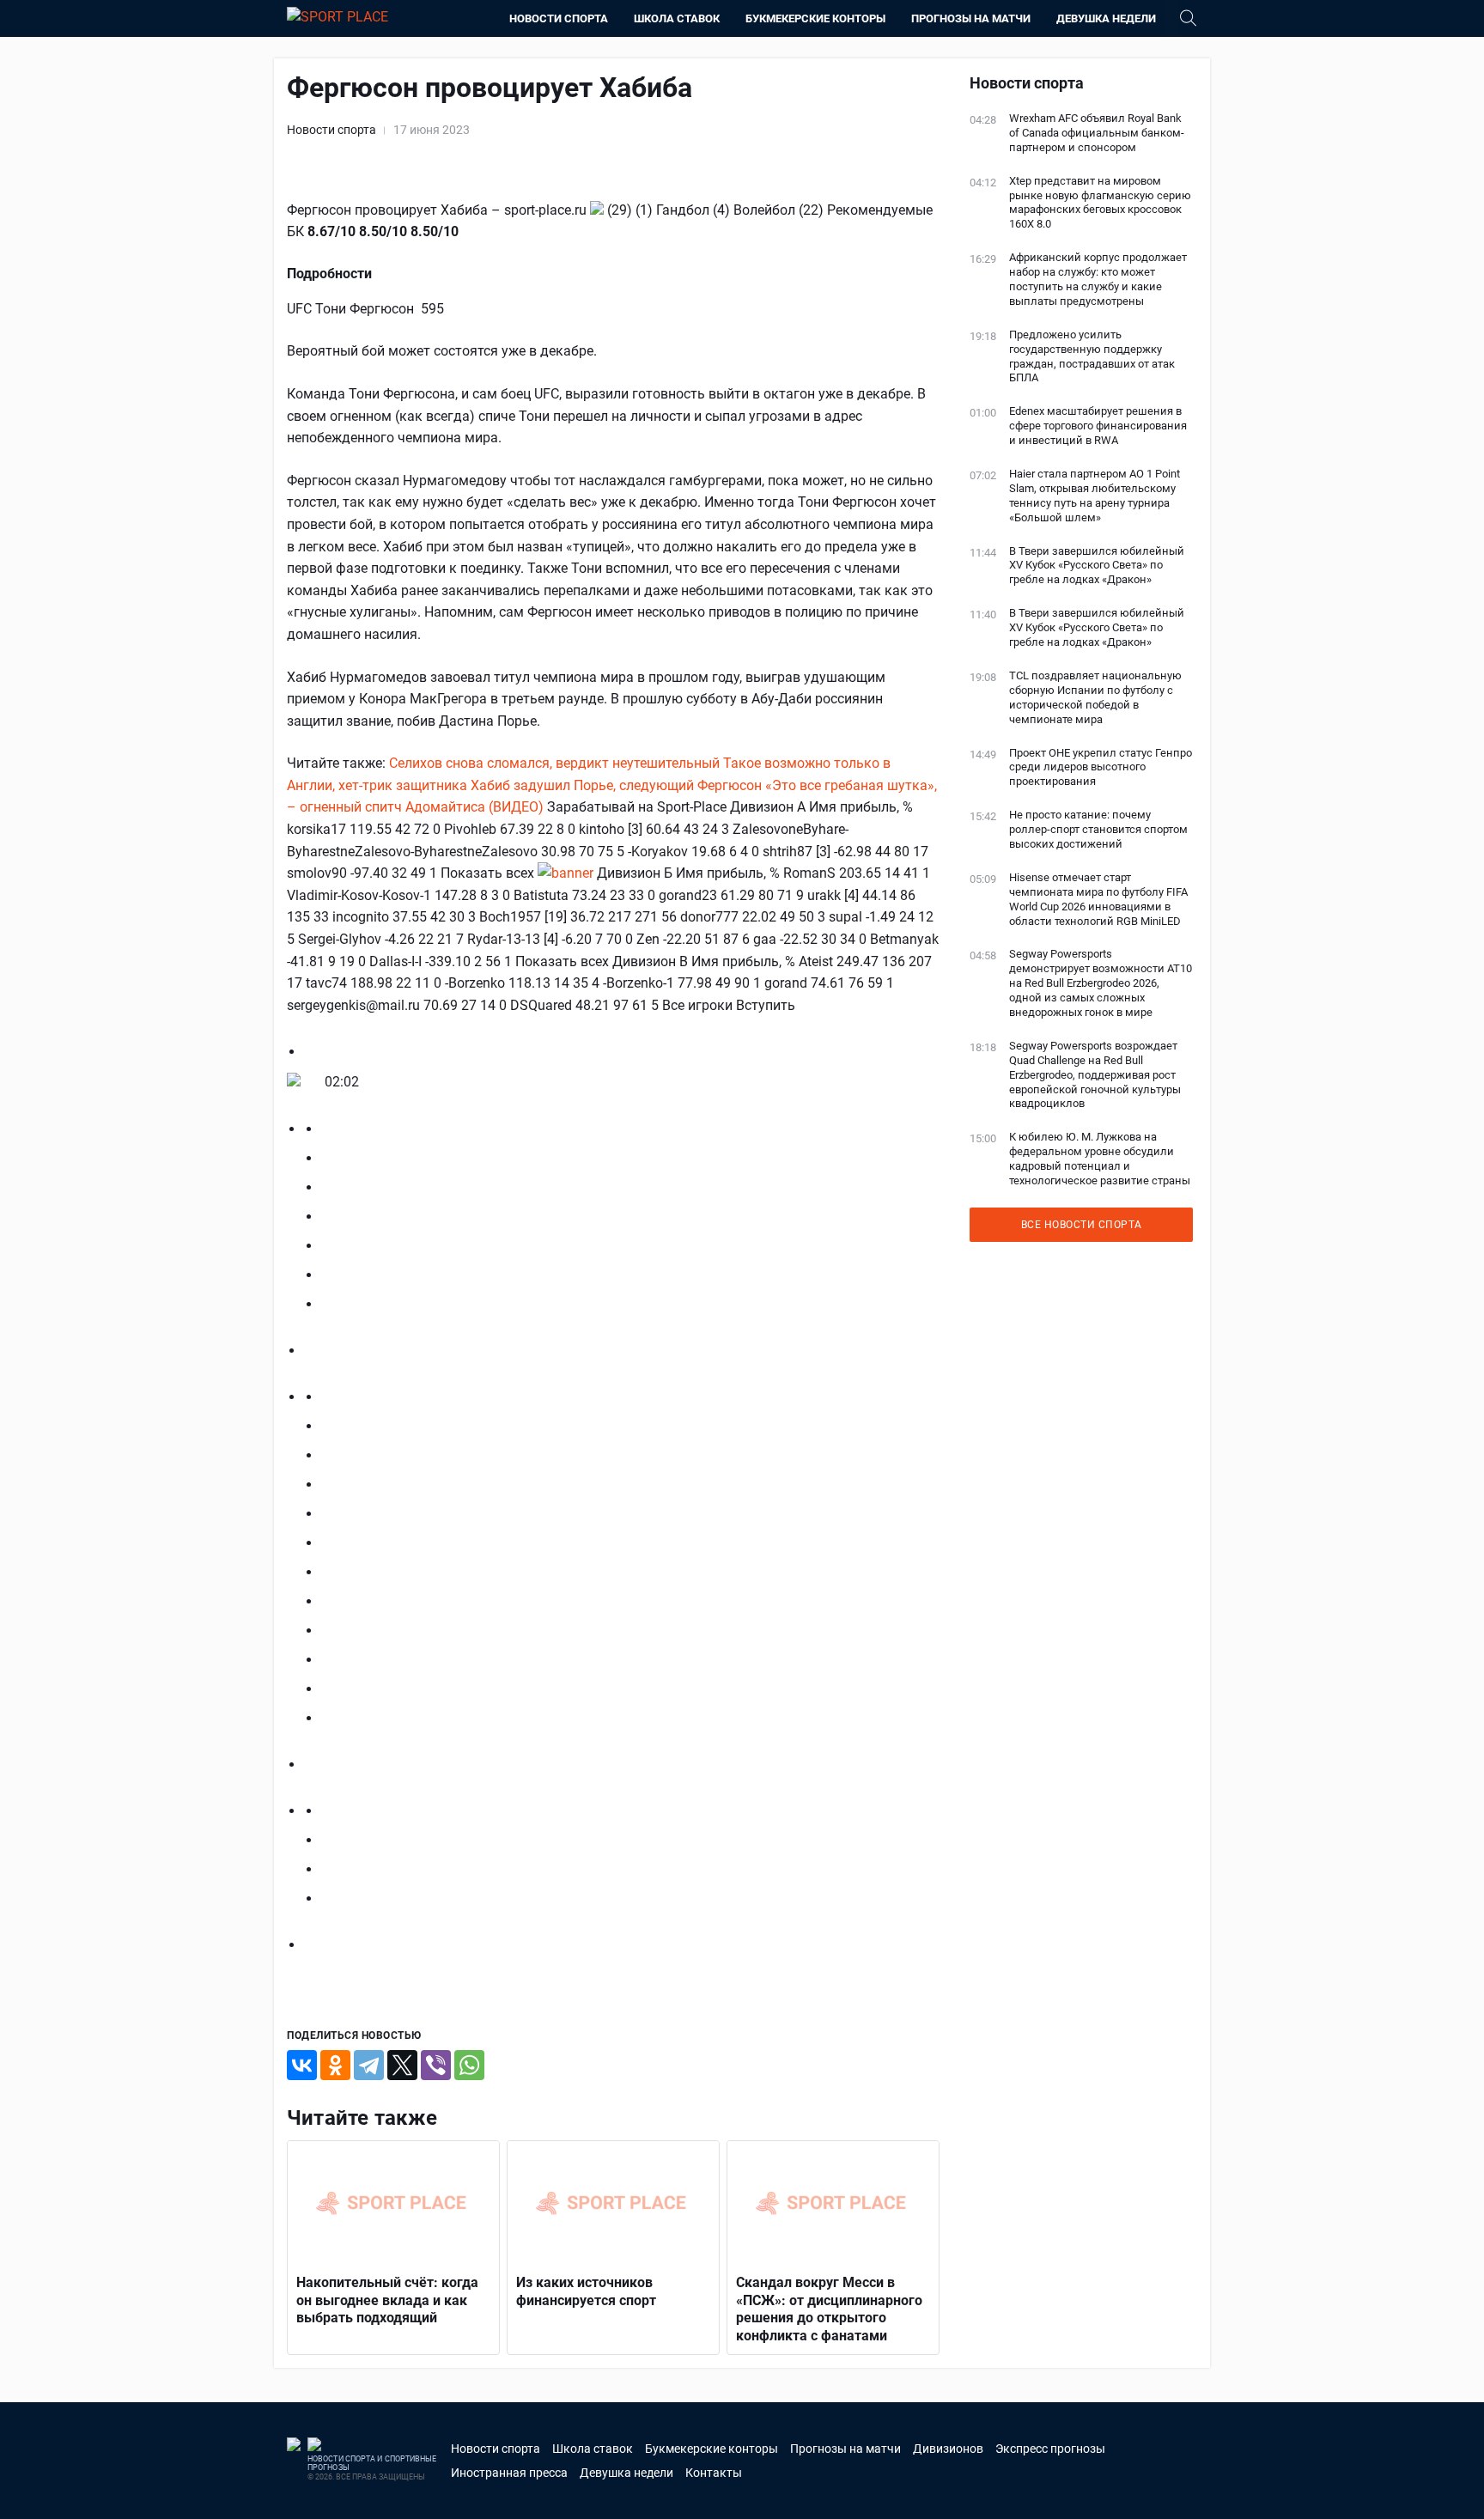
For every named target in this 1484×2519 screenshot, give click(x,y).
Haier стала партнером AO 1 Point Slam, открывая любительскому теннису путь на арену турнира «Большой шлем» (1095, 496)
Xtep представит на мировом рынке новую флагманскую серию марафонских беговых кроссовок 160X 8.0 (1100, 203)
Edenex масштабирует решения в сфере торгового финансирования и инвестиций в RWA (1098, 426)
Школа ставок (677, 18)
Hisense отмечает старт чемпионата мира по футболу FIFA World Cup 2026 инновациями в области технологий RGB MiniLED (1098, 899)
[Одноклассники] (335, 2065)
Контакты (714, 2473)
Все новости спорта (1082, 1225)
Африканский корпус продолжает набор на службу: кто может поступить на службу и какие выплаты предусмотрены (1098, 279)
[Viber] (436, 2065)
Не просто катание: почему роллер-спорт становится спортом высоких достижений (1098, 829)
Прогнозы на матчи (971, 18)
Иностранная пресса (509, 2473)
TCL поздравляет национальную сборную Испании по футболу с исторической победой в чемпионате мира (1095, 697)
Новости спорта (559, 18)
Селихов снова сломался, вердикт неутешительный (554, 763)
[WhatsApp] (469, 2065)
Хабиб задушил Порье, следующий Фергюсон (616, 785)
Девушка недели (1106, 18)
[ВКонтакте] (302, 2065)
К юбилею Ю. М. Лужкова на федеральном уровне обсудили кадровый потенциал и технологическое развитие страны (1100, 1159)
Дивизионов (948, 2449)
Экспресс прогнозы (1050, 2449)
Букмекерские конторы (815, 18)
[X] (402, 2065)
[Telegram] (369, 2065)
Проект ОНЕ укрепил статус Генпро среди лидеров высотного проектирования (1101, 767)
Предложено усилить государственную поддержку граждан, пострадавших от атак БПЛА (1092, 356)
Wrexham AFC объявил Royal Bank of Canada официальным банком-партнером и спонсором (1097, 133)
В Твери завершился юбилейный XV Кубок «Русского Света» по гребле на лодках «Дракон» (1097, 566)
